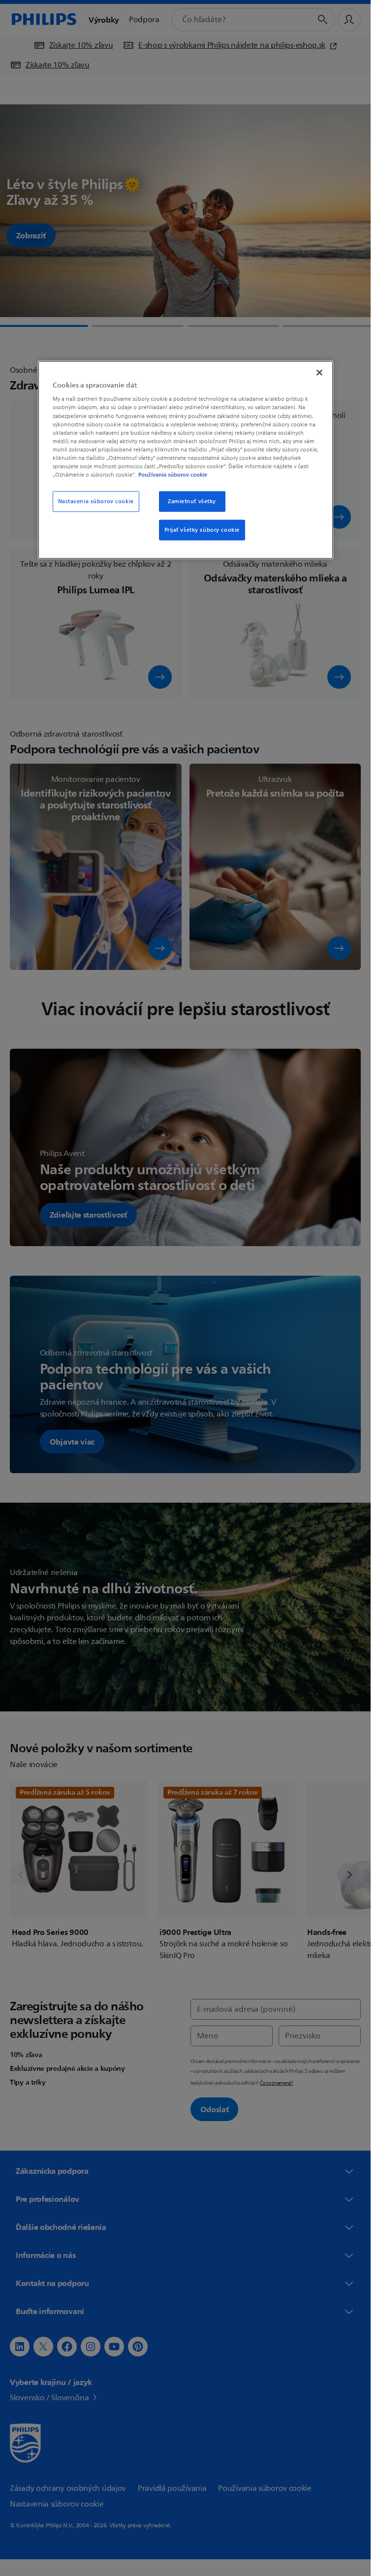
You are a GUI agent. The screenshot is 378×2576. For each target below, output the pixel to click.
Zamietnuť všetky (192, 501)
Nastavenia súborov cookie (96, 501)
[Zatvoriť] (319, 372)
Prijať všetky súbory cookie (202, 530)
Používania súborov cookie (173, 475)
